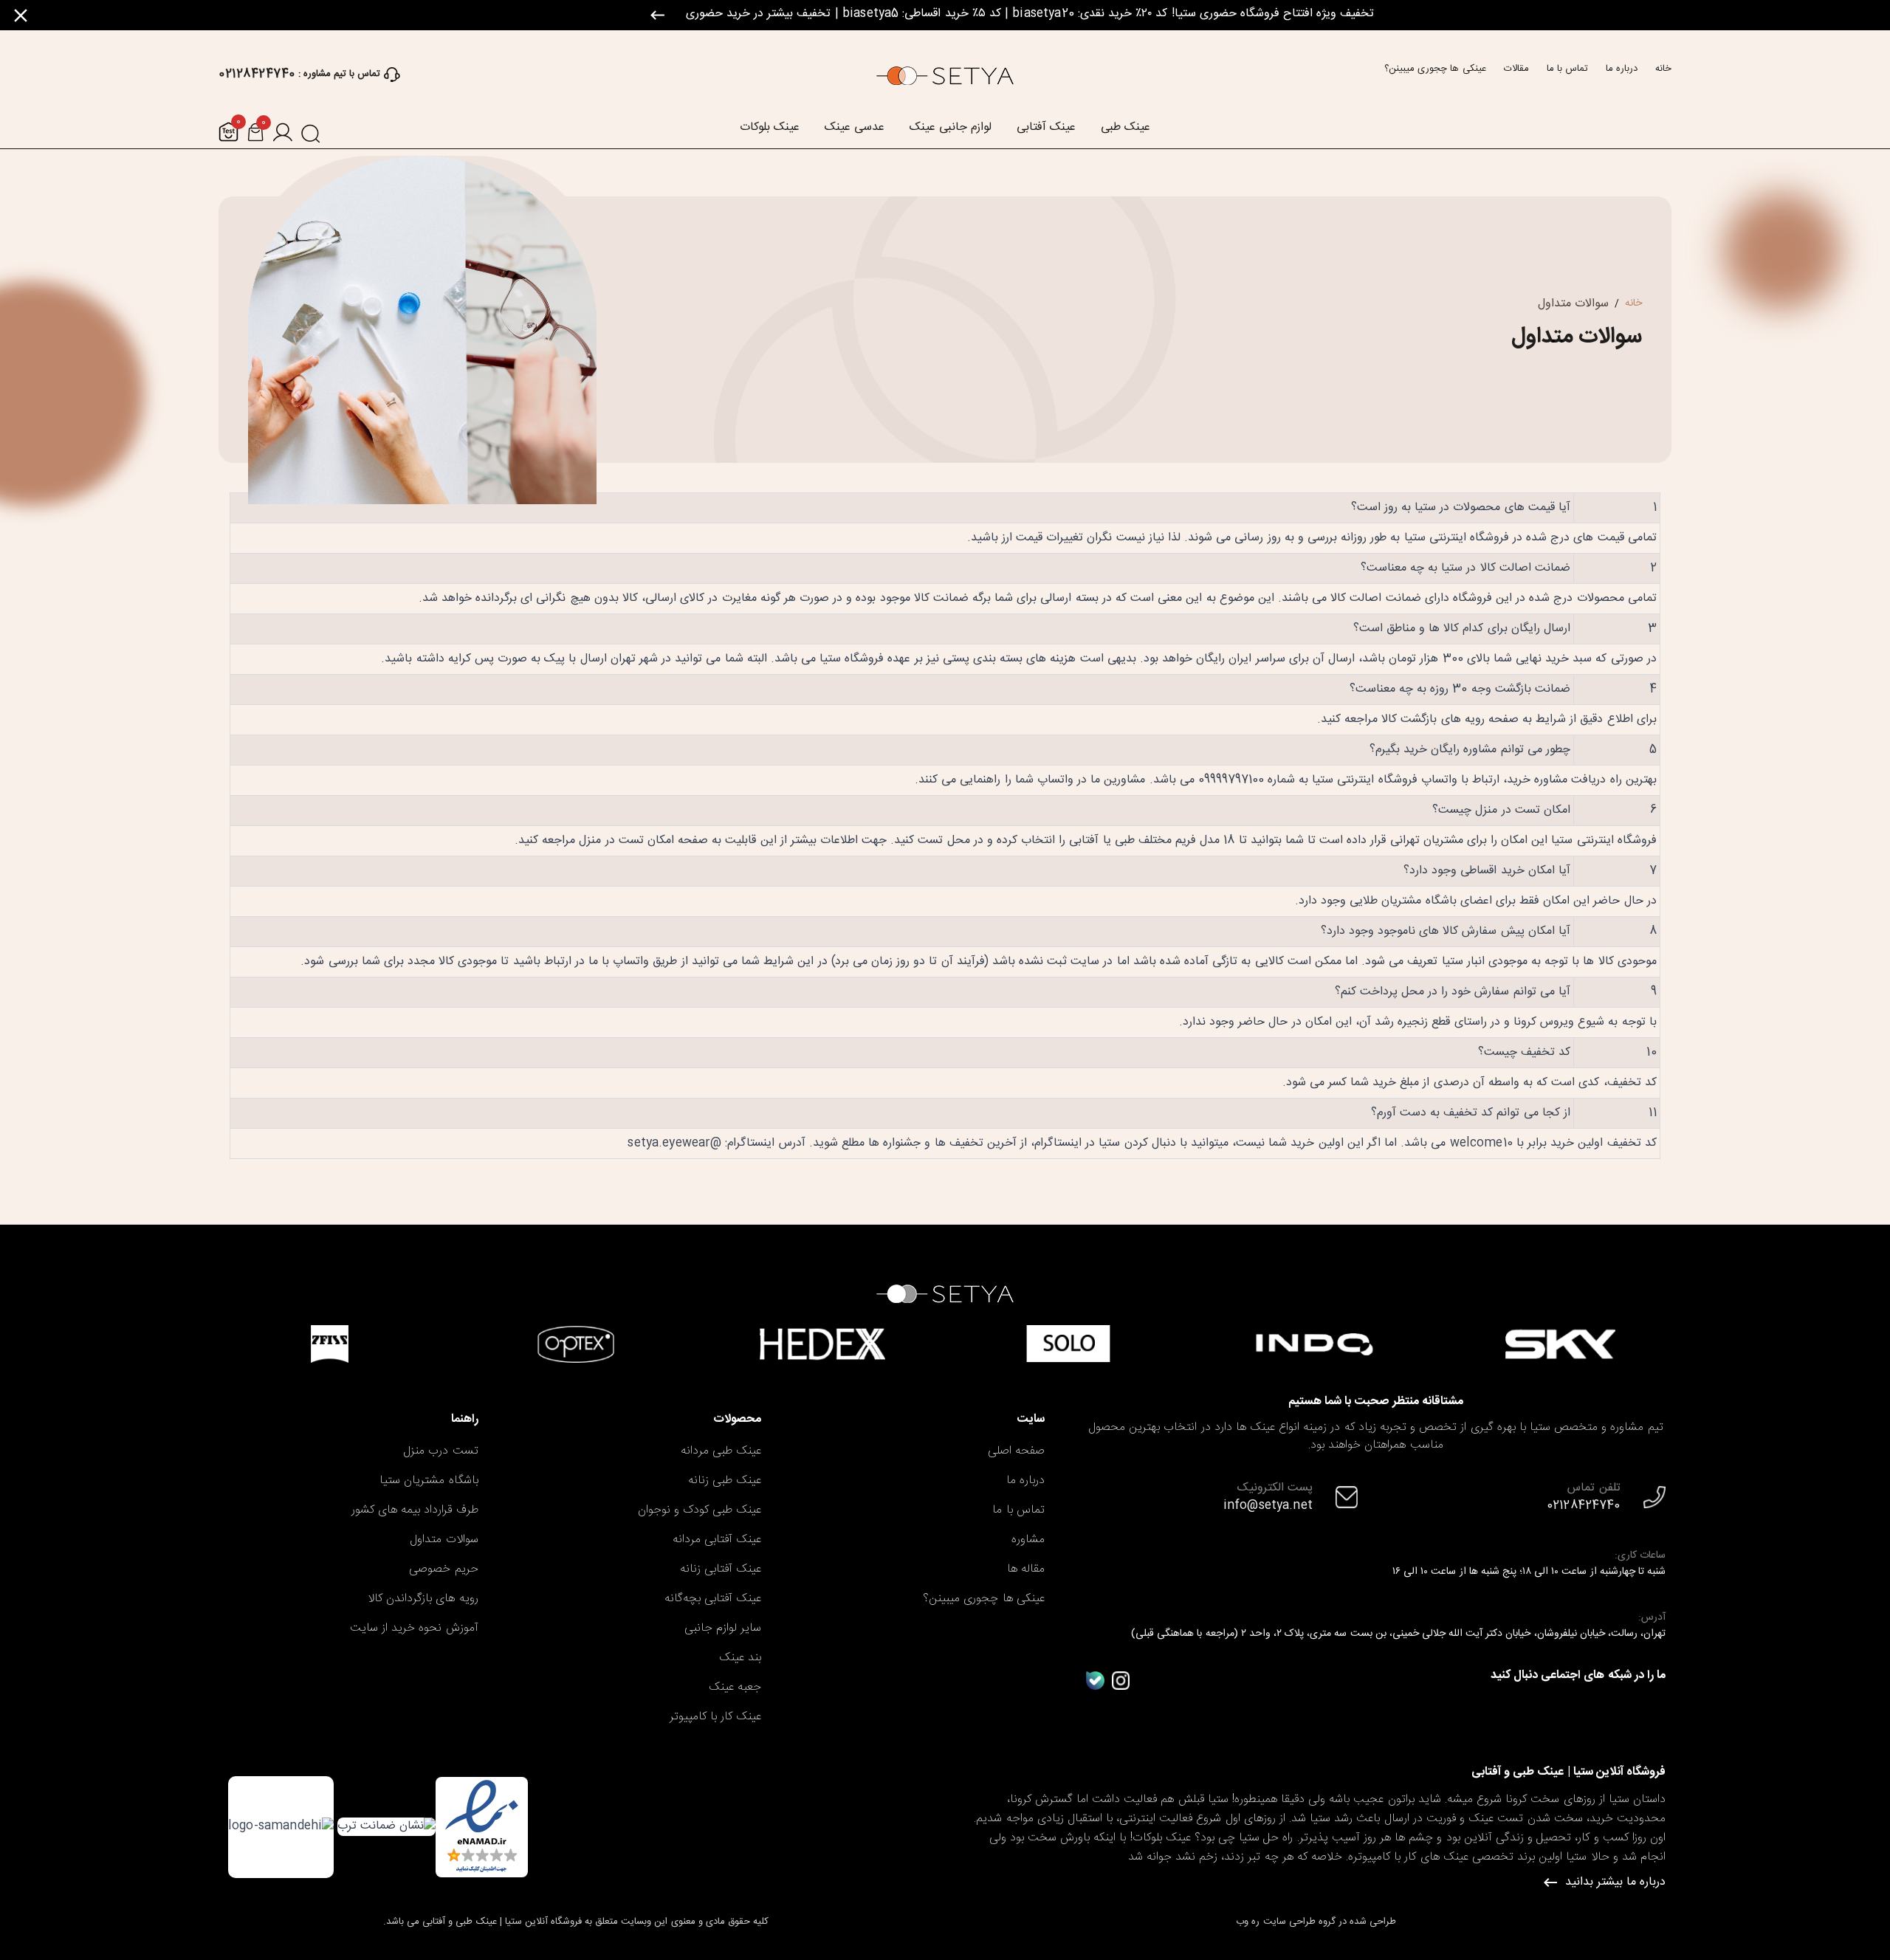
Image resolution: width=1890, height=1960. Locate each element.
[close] (21, 16)
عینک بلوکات (770, 128)
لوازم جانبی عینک (951, 128)
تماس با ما (1567, 69)
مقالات (1516, 69)
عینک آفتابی (1046, 128)
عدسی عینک (855, 128)
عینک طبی (1126, 128)
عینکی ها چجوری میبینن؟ (1435, 69)
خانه (1663, 69)
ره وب (1248, 1922)
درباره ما (1622, 69)
